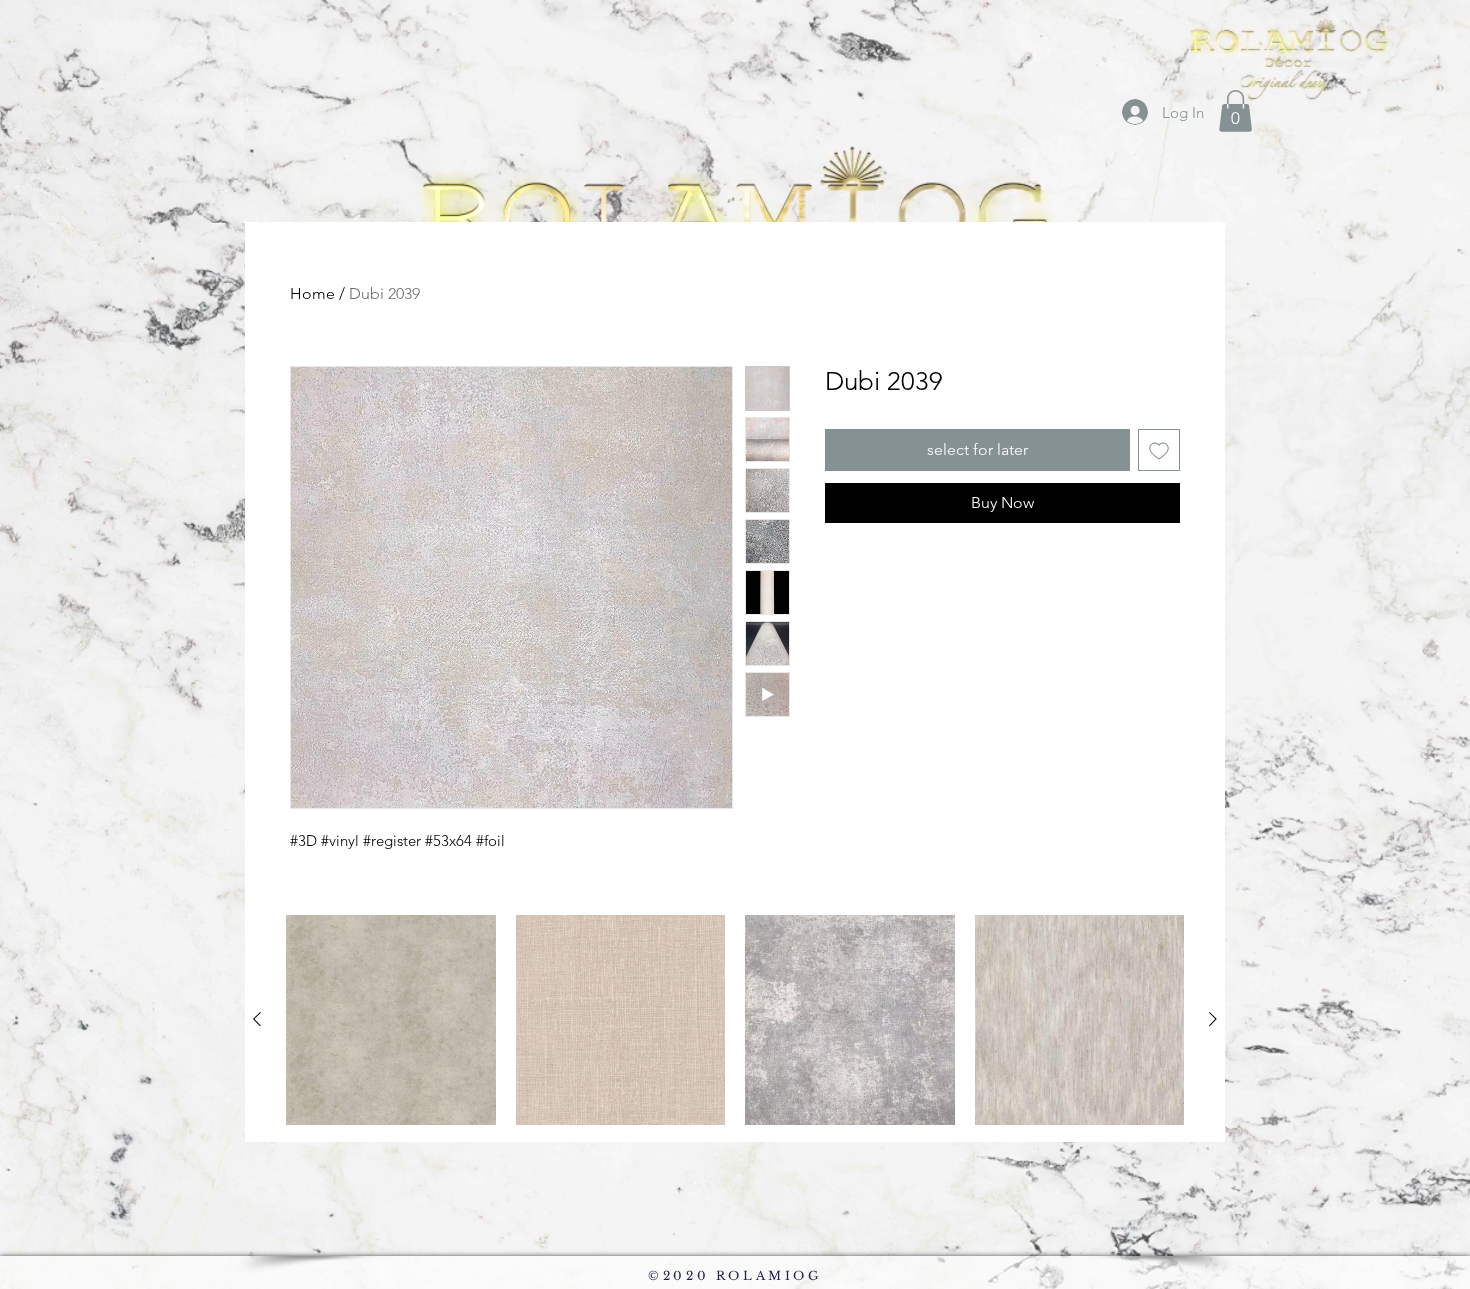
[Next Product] (1213, 1019)
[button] (1235, 111)
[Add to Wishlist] (1159, 450)
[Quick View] (391, 1020)
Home (312, 293)
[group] (735, 1020)
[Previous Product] (257, 1019)
